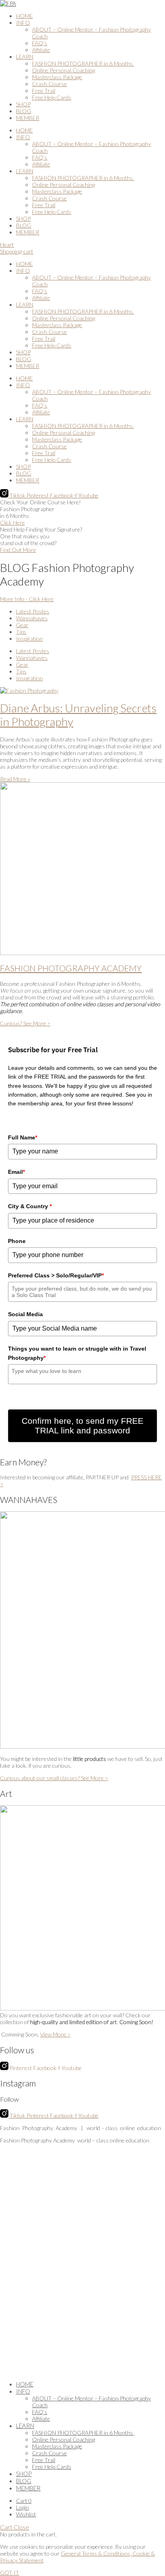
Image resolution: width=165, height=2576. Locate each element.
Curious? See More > (25, 1023)
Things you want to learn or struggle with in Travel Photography (77, 1353)
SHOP (23, 104)
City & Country (30, 1206)
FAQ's (157, 2273)
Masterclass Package (57, 77)
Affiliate (41, 50)
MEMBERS (101, 2285)
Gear (22, 625)
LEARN (25, 57)
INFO (23, 23)
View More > (55, 2034)
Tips (21, 632)
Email (16, 1172)
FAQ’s (40, 43)
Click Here (12, 523)
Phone (17, 1241)
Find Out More (18, 550)
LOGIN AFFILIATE (142, 2285)
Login (22, 2507)
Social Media (25, 1314)
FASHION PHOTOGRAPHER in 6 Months (83, 63)
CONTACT (67, 2285)
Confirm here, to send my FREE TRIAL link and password (82, 1426)
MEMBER (28, 118)
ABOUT (90, 2273)
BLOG (24, 111)
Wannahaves (32, 618)
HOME (24, 16)
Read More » (15, 779)
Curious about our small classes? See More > (54, 1778)
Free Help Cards (52, 97)
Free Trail (44, 91)
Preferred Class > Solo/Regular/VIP (56, 1275)
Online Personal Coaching (63, 70)
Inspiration (29, 639)
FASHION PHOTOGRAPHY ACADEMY (71, 968)
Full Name (23, 1137)
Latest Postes (33, 611)
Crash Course (49, 84)
